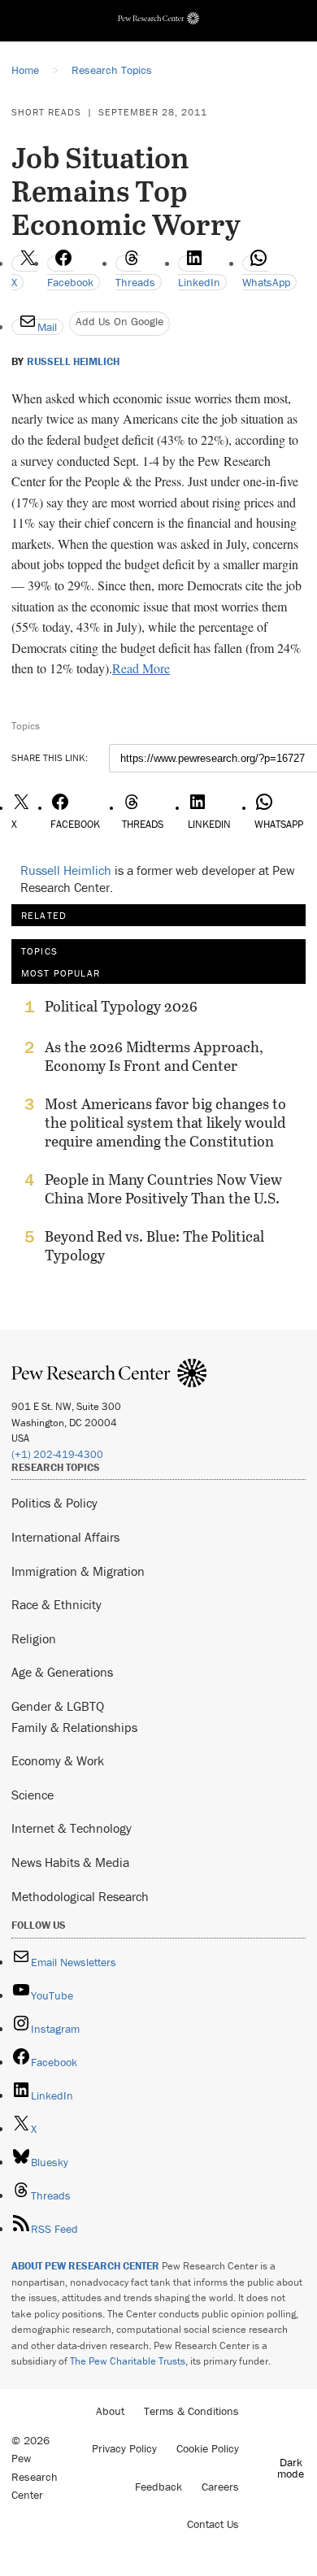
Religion (34, 1638)
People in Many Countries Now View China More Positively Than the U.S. (163, 1189)
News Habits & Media (70, 1862)
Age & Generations (62, 1672)
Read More (141, 668)
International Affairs (65, 1537)
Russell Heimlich (73, 362)
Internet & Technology (72, 1828)
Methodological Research (80, 1896)
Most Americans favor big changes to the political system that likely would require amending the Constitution (165, 1123)
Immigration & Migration (78, 1571)
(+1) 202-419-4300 (57, 1454)
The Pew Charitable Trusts (128, 2361)
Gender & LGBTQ (58, 1706)
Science (33, 1795)
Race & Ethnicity (56, 1604)
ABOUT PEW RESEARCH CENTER (85, 2266)
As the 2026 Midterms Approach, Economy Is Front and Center (154, 1056)
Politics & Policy (54, 1503)
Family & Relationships (74, 1727)
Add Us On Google (119, 321)
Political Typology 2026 (121, 1007)
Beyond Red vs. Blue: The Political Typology (154, 1246)
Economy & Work (58, 1760)
